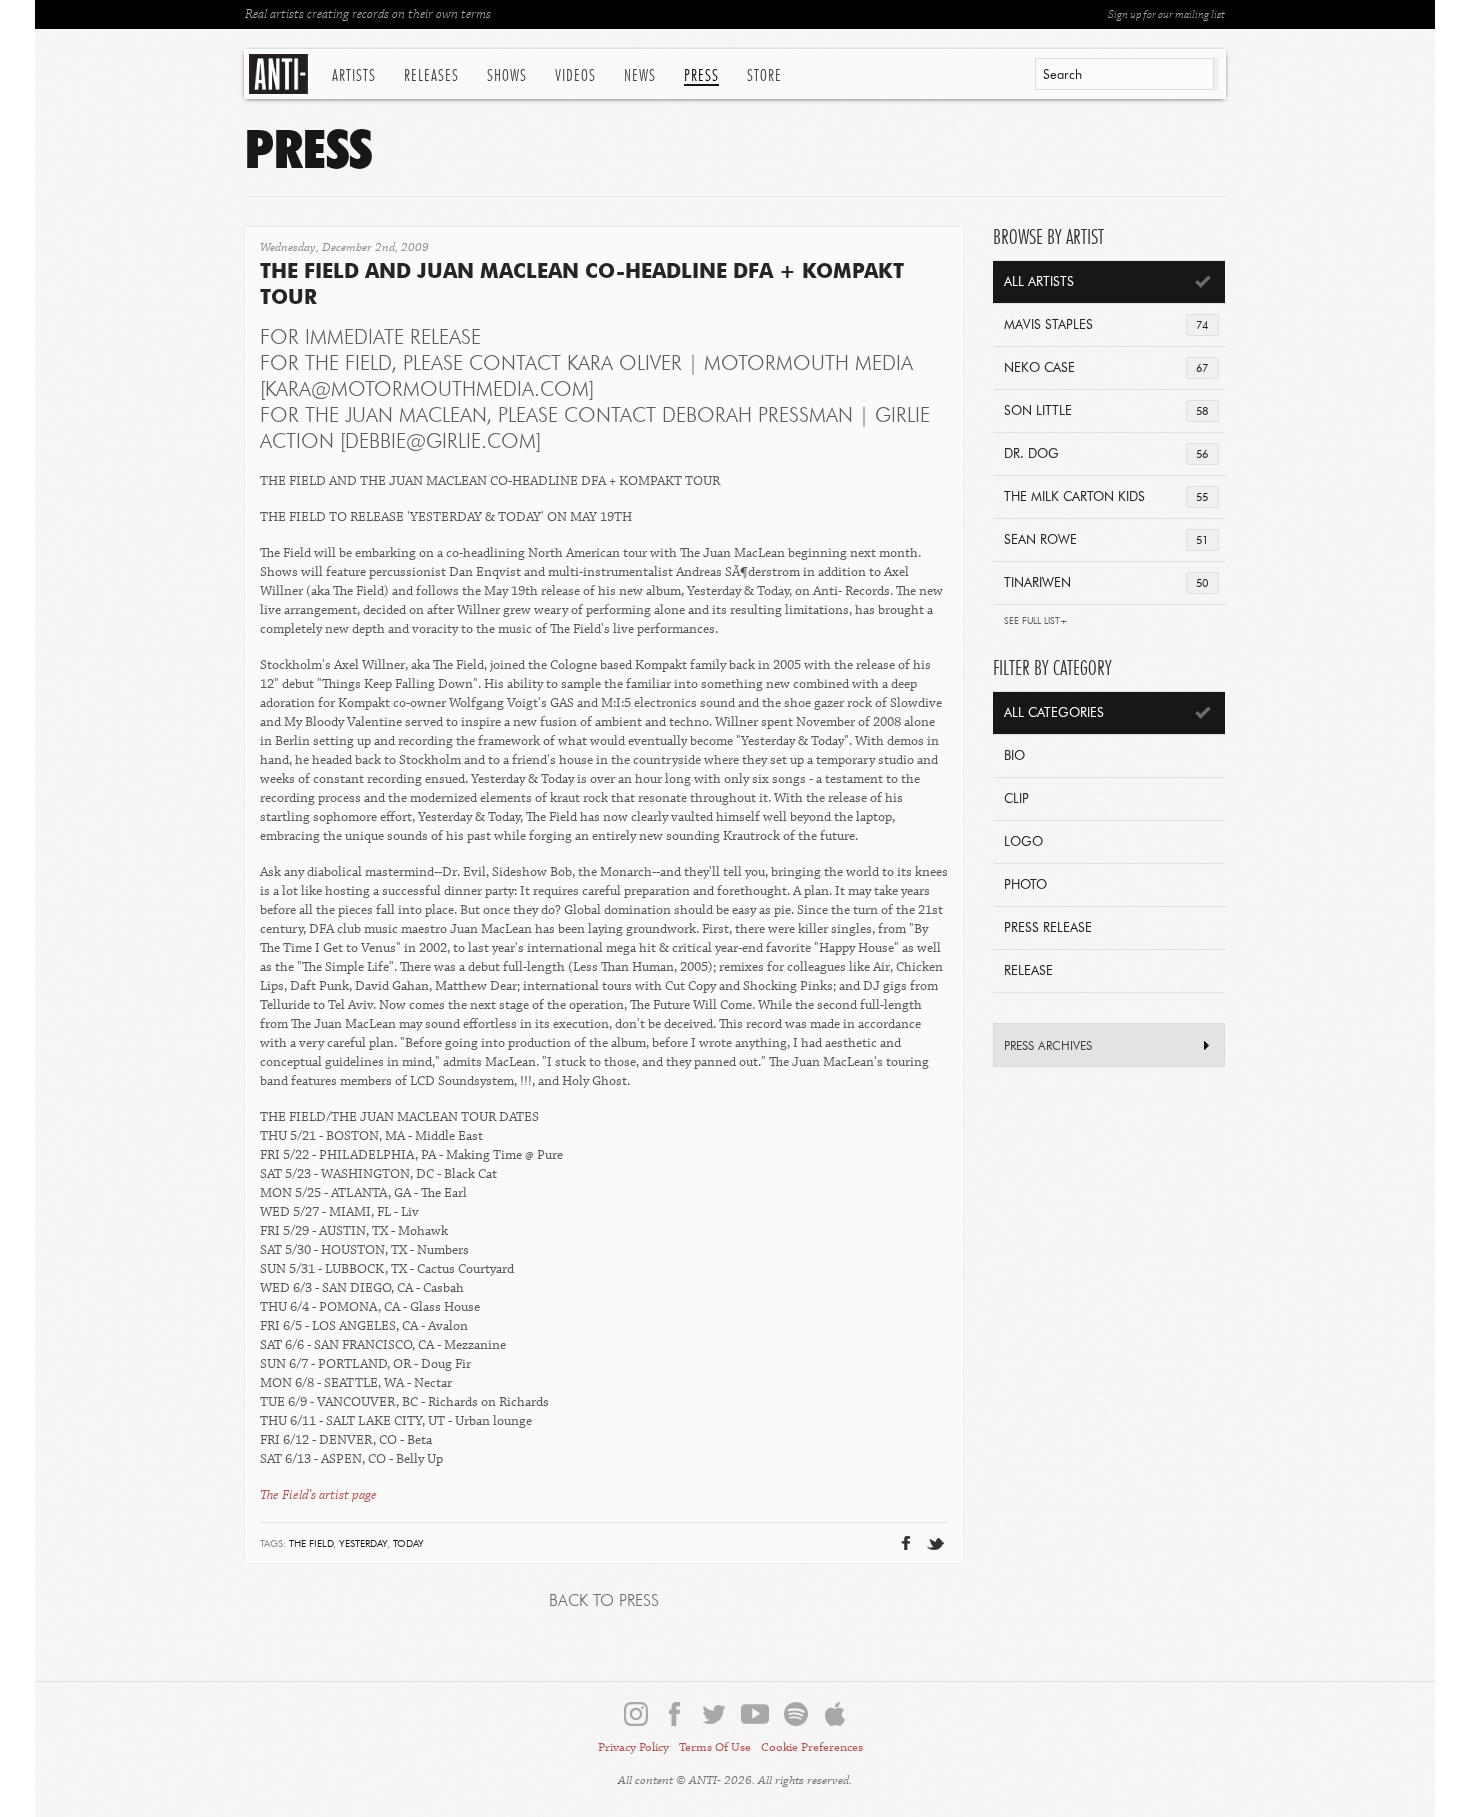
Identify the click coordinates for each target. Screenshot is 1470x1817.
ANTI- (280, 74)
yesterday (363, 1544)
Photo (1025, 885)
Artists (354, 76)
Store (764, 76)
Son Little (1106, 411)
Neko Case (1106, 368)
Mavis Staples (1106, 325)
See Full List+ (1036, 621)
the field (311, 1544)
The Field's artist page (318, 1495)
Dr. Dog (1106, 454)
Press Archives (1048, 1047)
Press (701, 76)
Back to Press (604, 1602)
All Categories (1054, 713)
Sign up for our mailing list (1166, 14)
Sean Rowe (1106, 540)
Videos (575, 76)
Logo (1023, 842)
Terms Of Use (715, 1747)
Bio (1014, 756)
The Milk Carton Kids (1106, 497)
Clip (1016, 799)
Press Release (1048, 928)
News (640, 76)
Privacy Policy (633, 1747)
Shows (507, 76)
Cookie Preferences (812, 1747)
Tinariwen (1106, 583)
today (408, 1544)
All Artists (1039, 282)
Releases (431, 76)
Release (1028, 971)
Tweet (886, 1511)
